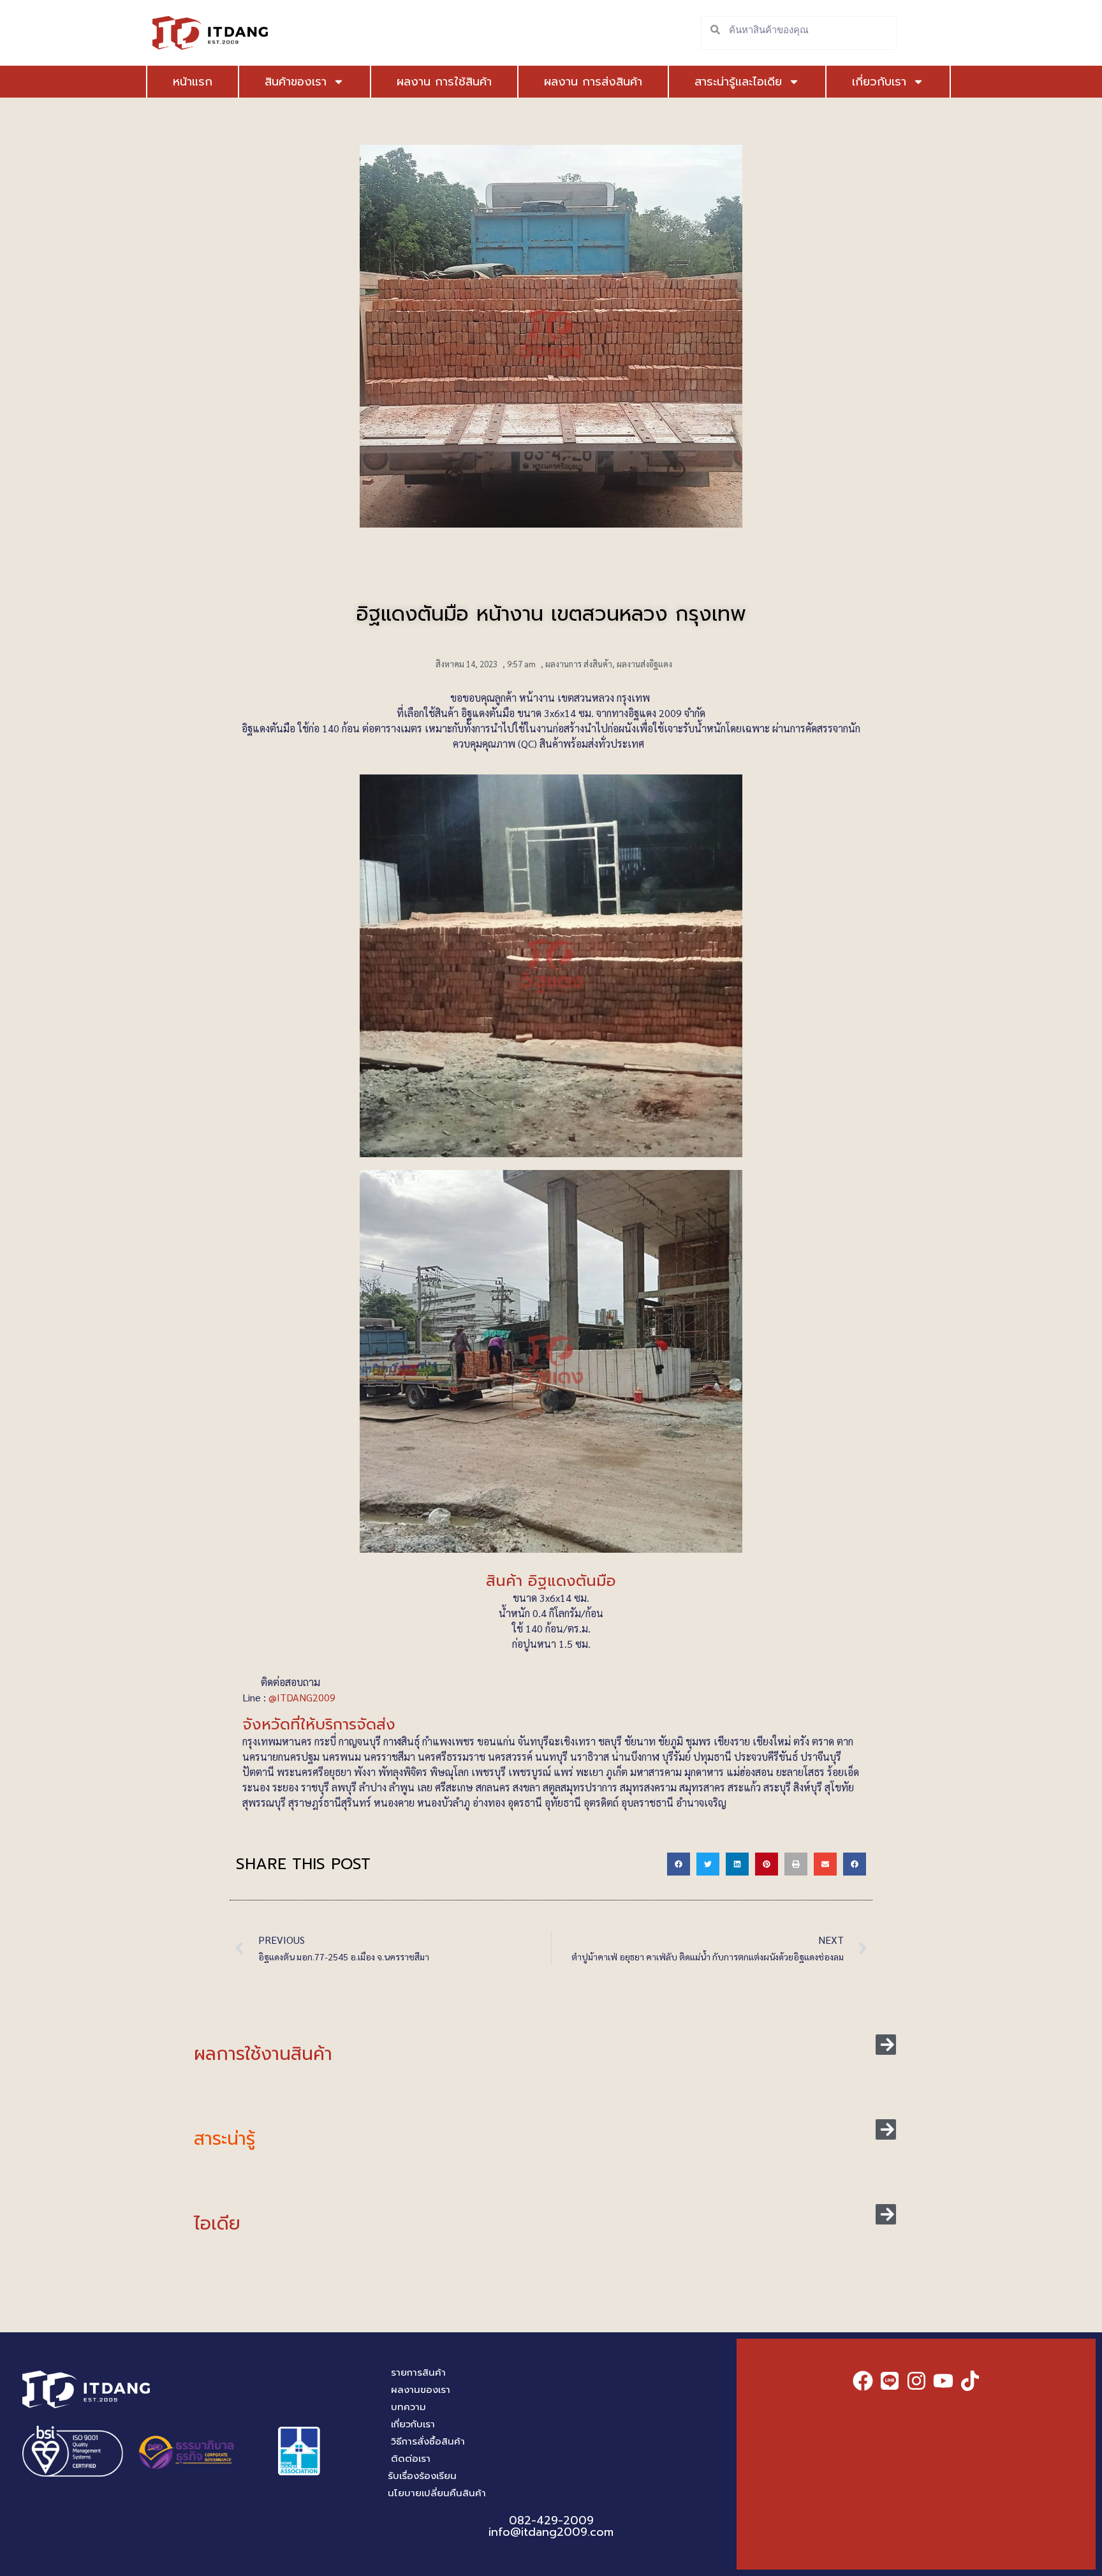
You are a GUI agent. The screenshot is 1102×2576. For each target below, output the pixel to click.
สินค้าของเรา (296, 82)
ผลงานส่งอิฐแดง (644, 664)
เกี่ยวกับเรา (879, 82)
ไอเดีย (217, 2224)
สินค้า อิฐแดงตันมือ (551, 1581)
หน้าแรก (193, 82)
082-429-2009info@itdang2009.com (551, 2526)
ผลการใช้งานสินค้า (263, 2054)
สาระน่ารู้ (224, 2139)
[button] (679, 1864)
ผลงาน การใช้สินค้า (444, 82)
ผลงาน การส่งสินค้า (593, 82)
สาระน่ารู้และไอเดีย (738, 82)
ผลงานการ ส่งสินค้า (579, 664)
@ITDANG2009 (303, 1697)
